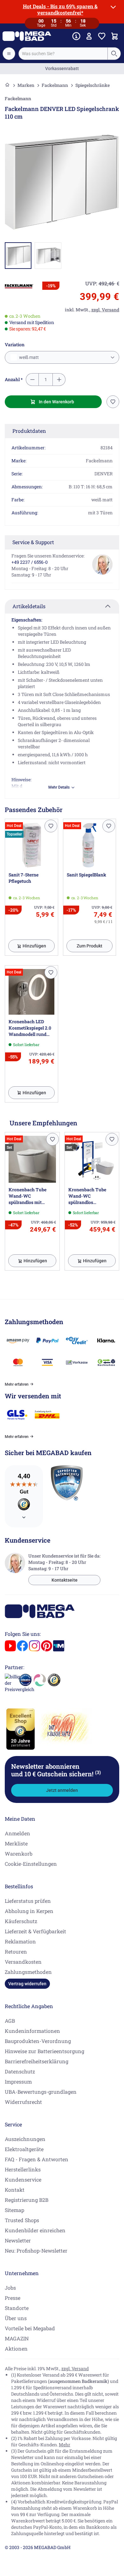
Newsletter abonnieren (56, 1770)
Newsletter (18, 2240)
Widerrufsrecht (23, 2102)
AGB (10, 2021)
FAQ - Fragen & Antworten (37, 2159)
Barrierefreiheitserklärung (37, 2061)
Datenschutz (20, 2071)
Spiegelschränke (93, 85)
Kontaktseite (65, 1580)
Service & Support (33, 542)
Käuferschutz (21, 1921)
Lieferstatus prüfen (28, 1901)
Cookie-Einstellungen (31, 1864)
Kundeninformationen (32, 2031)
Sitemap (14, 2210)
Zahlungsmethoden (28, 1972)
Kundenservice (23, 2179)
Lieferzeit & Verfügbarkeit (35, 1931)
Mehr (65, 2445)
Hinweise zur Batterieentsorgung (45, 2051)
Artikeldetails (29, 606)
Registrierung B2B (27, 2200)
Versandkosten (23, 1962)
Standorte (17, 2308)
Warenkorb (19, 1854)
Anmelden (17, 1833)
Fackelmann (55, 85)
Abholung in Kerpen (29, 1911)
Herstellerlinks (23, 2169)
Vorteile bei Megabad (30, 2328)
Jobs (10, 2288)
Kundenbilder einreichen (35, 2230)
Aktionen (16, 2348)
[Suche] (114, 54)
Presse (13, 2298)
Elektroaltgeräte (24, 2149)
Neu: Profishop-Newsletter (36, 2251)
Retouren (16, 1952)
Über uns (16, 2318)
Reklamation (20, 1941)
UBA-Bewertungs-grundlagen (41, 2092)
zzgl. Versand (75, 2368)
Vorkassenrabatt (62, 68)
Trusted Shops (22, 2220)
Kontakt (15, 2190)
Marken (26, 85)
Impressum (18, 2082)
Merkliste (16, 1843)
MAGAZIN (17, 2338)
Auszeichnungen (25, 2139)
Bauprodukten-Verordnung (38, 2041)
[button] (19, 286)
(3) (98, 1772)
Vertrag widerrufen (27, 1984)
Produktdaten (29, 431)
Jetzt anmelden (62, 1790)
